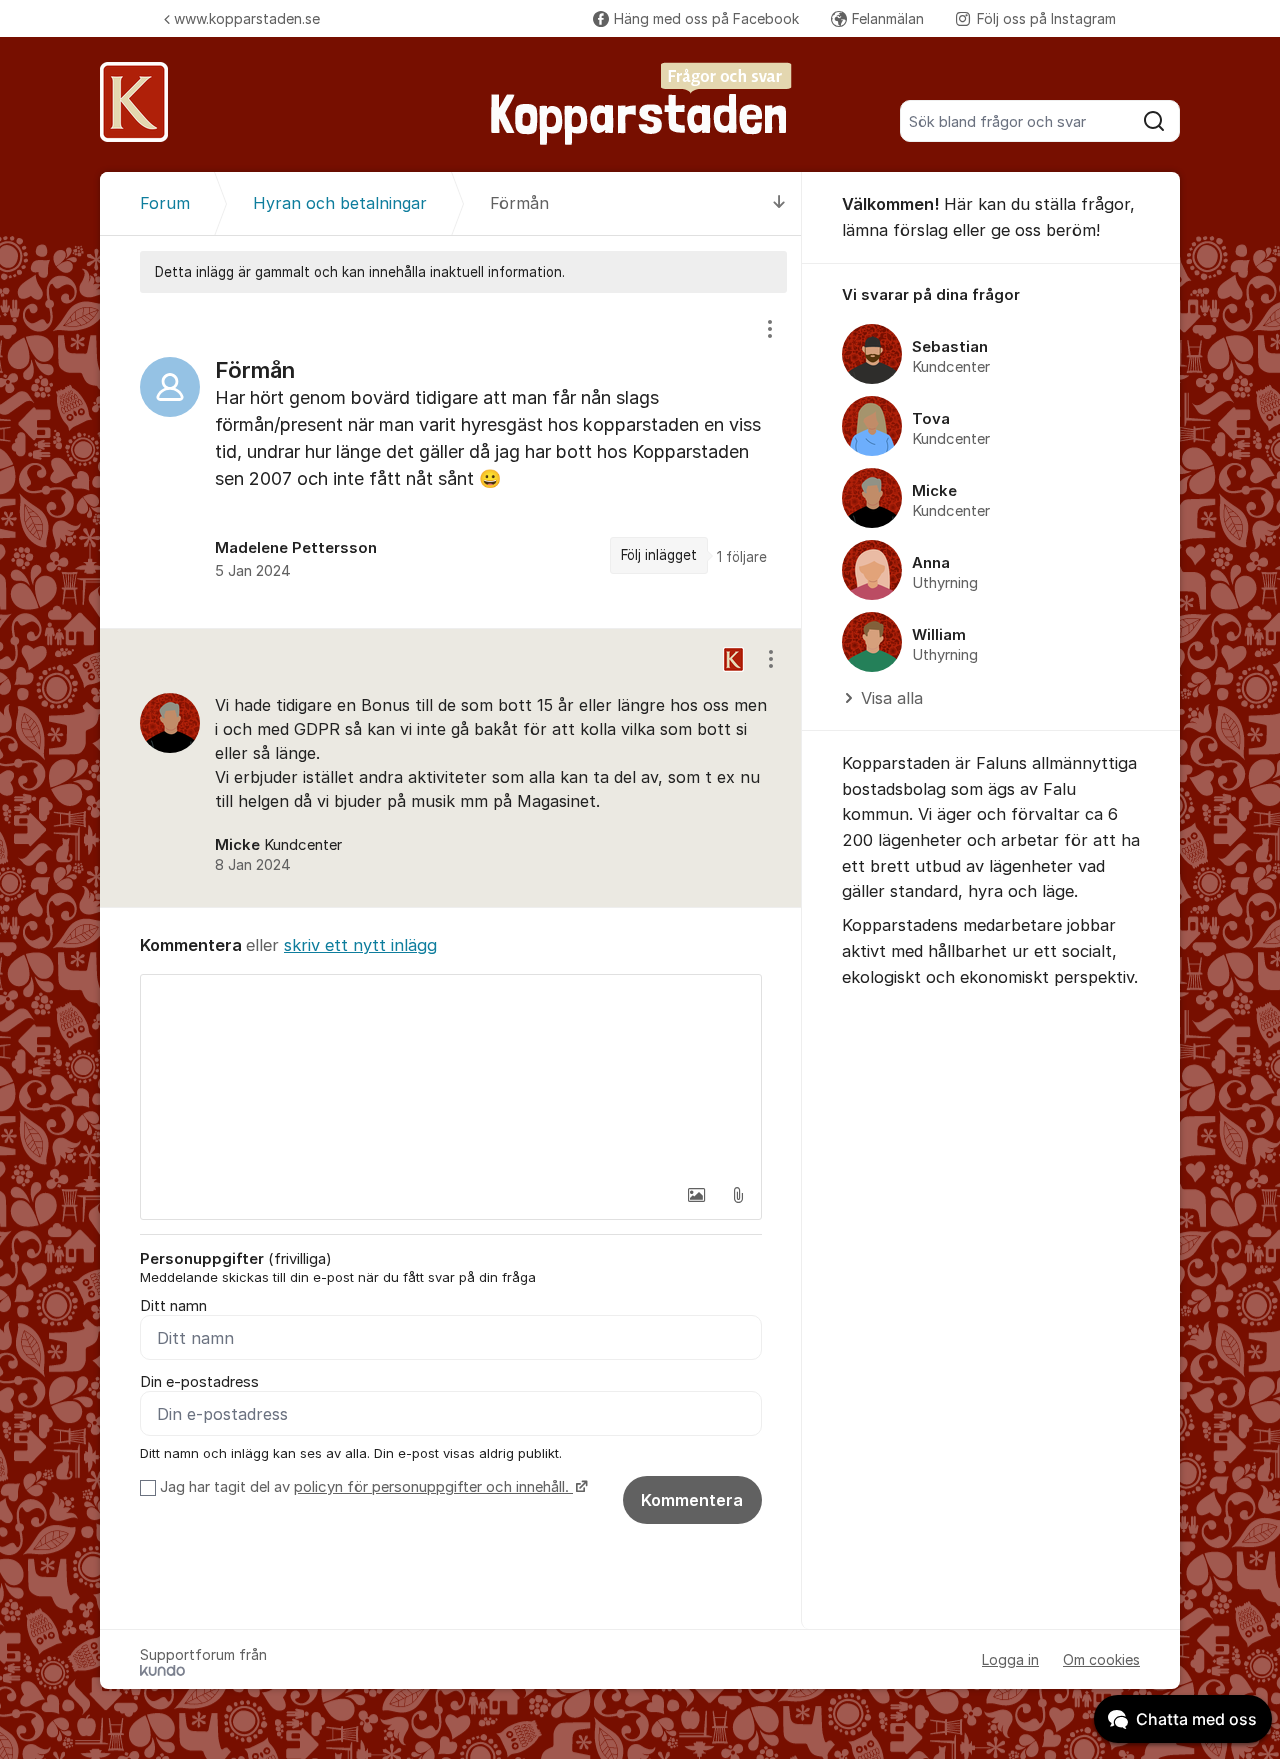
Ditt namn (173, 1306)
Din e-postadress (199, 1382)
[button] (696, 1195)
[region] (451, 460)
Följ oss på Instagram (1046, 18)
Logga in (1010, 1659)
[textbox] (451, 1075)
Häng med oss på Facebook (706, 18)
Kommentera (692, 1500)
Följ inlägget (659, 555)
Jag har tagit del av (364, 1487)
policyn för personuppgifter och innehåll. (433, 1487)
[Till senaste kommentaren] (779, 203)
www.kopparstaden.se (247, 18)
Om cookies (1101, 1659)
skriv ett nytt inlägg (360, 945)
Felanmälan (888, 18)
